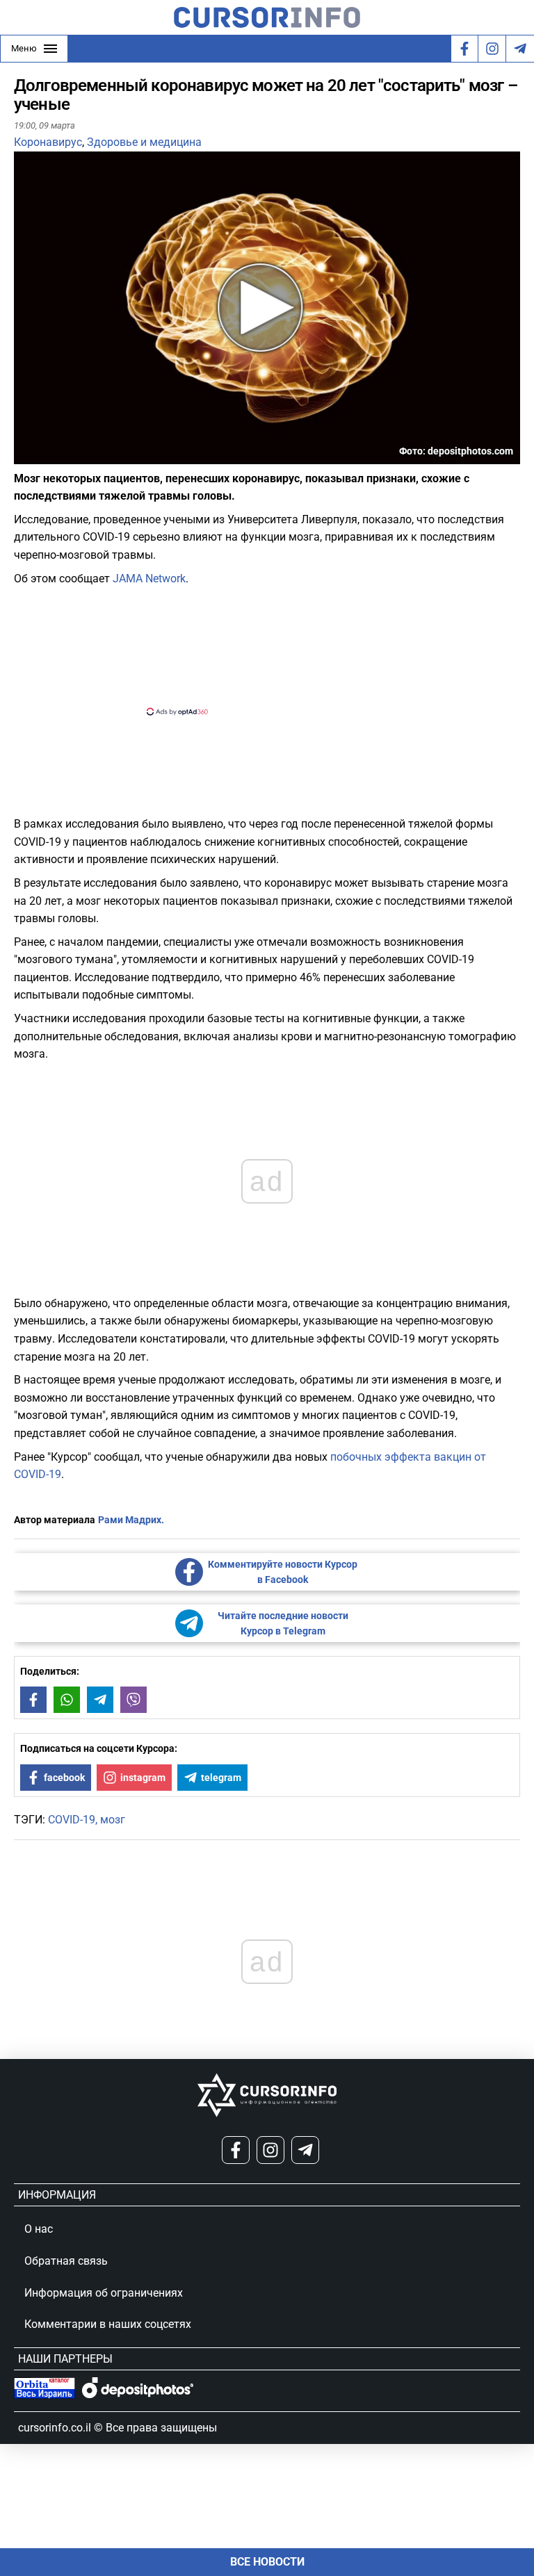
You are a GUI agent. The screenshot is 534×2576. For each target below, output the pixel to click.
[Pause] (26, 456)
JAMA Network (149, 579)
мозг (113, 1820)
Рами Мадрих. (131, 1520)
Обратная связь (66, 2261)
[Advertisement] (255, 649)
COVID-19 (72, 1820)
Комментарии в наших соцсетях (108, 2324)
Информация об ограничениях (104, 2293)
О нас (39, 2229)
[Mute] (44, 456)
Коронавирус (48, 142)
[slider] (79, 459)
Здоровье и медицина (144, 142)
